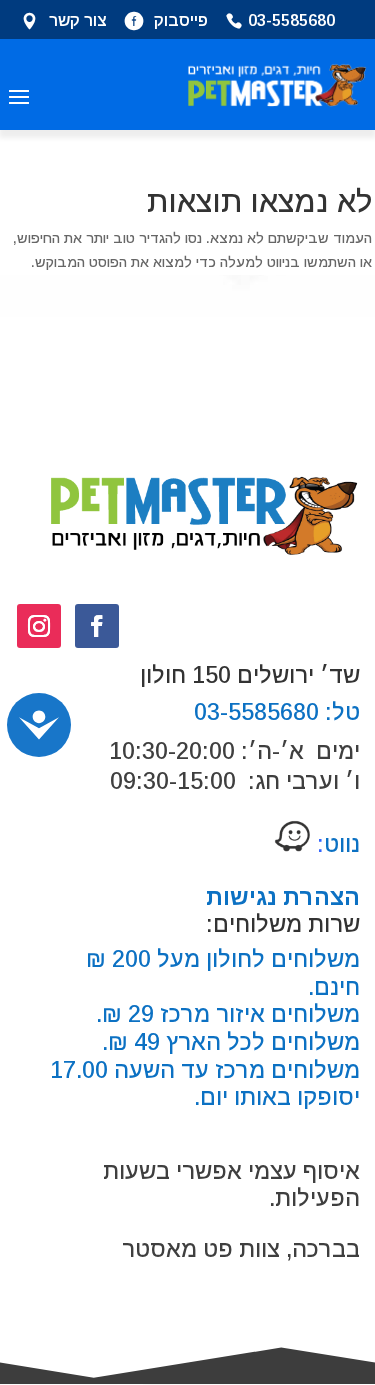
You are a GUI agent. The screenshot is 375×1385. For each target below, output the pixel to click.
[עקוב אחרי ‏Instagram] (39, 626)
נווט (335, 844)
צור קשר (78, 22)
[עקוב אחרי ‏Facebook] (97, 626)
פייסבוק (181, 22)
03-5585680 (291, 22)
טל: (339, 712)
